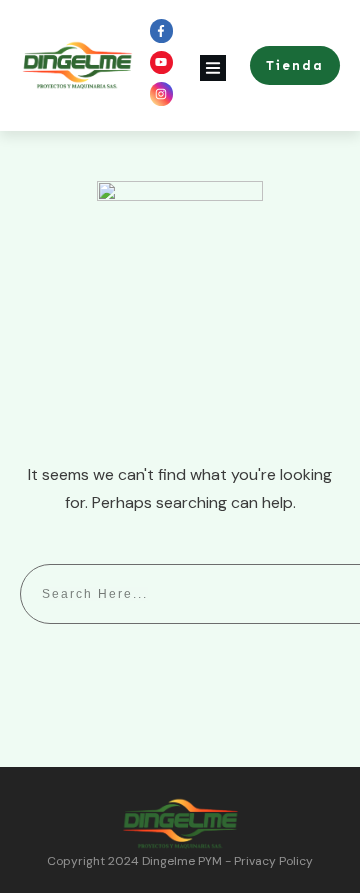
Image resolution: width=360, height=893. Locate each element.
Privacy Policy (273, 861)
